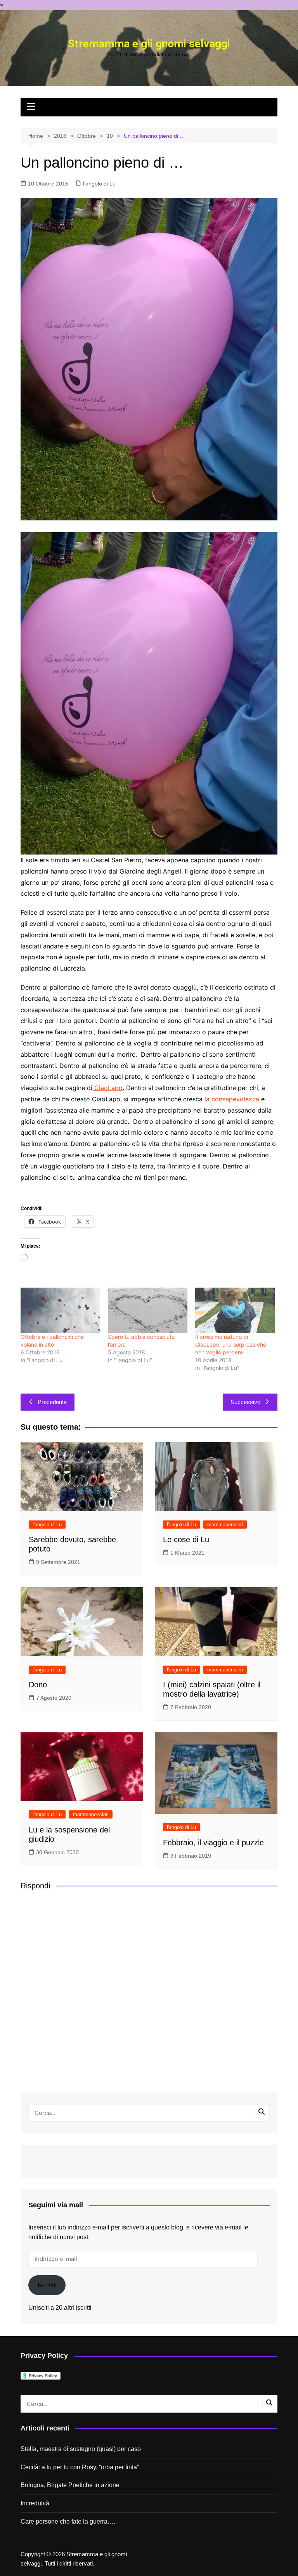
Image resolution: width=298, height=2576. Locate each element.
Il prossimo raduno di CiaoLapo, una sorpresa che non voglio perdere (231, 1344)
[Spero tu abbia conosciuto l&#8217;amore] (148, 1310)
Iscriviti (47, 2285)
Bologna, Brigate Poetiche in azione (70, 2485)
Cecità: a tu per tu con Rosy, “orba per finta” (80, 2467)
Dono (38, 1685)
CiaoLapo (107, 1088)
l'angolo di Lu (99, 184)
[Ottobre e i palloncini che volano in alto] (60, 1310)
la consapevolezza (232, 1099)
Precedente (52, 1402)
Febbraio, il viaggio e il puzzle (213, 1843)
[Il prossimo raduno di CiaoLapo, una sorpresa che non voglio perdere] (235, 1310)
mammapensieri (225, 1525)
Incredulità (35, 2503)
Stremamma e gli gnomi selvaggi (149, 44)
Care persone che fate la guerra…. (68, 2521)
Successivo (245, 1402)
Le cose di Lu (186, 1539)
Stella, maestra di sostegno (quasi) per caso (81, 2449)
